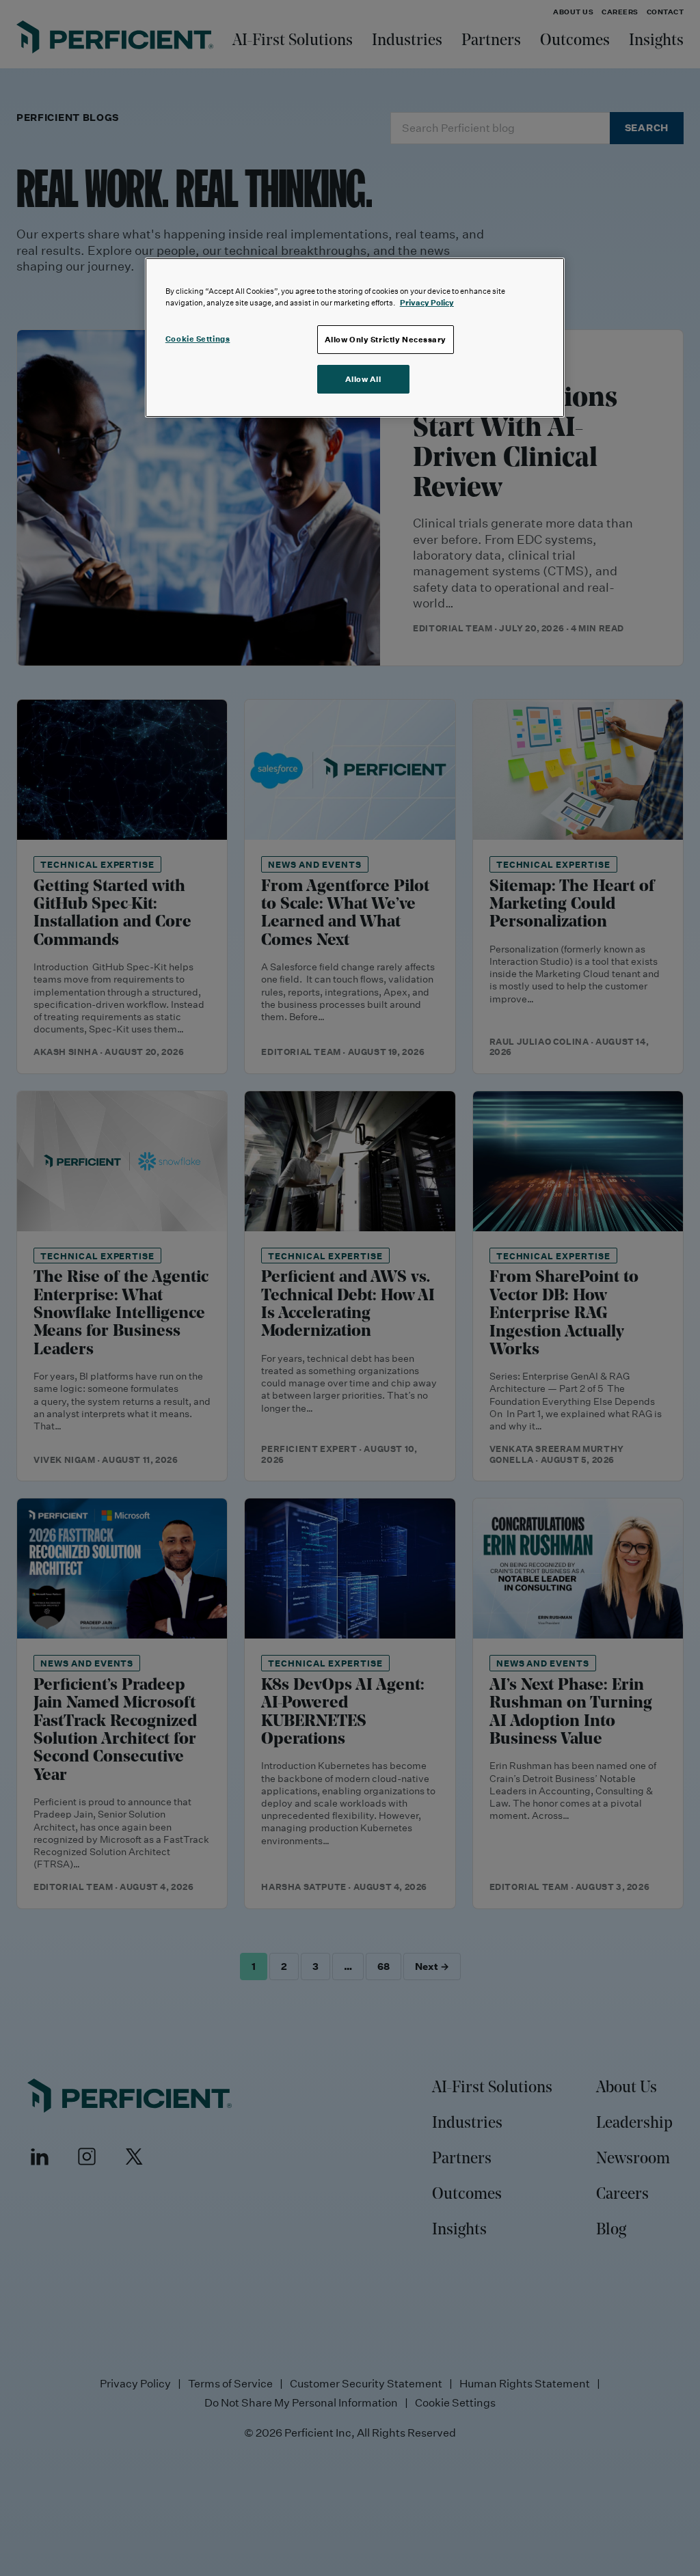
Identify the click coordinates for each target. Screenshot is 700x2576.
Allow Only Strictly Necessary (386, 339)
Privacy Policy (427, 302)
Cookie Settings (198, 339)
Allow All (363, 379)
